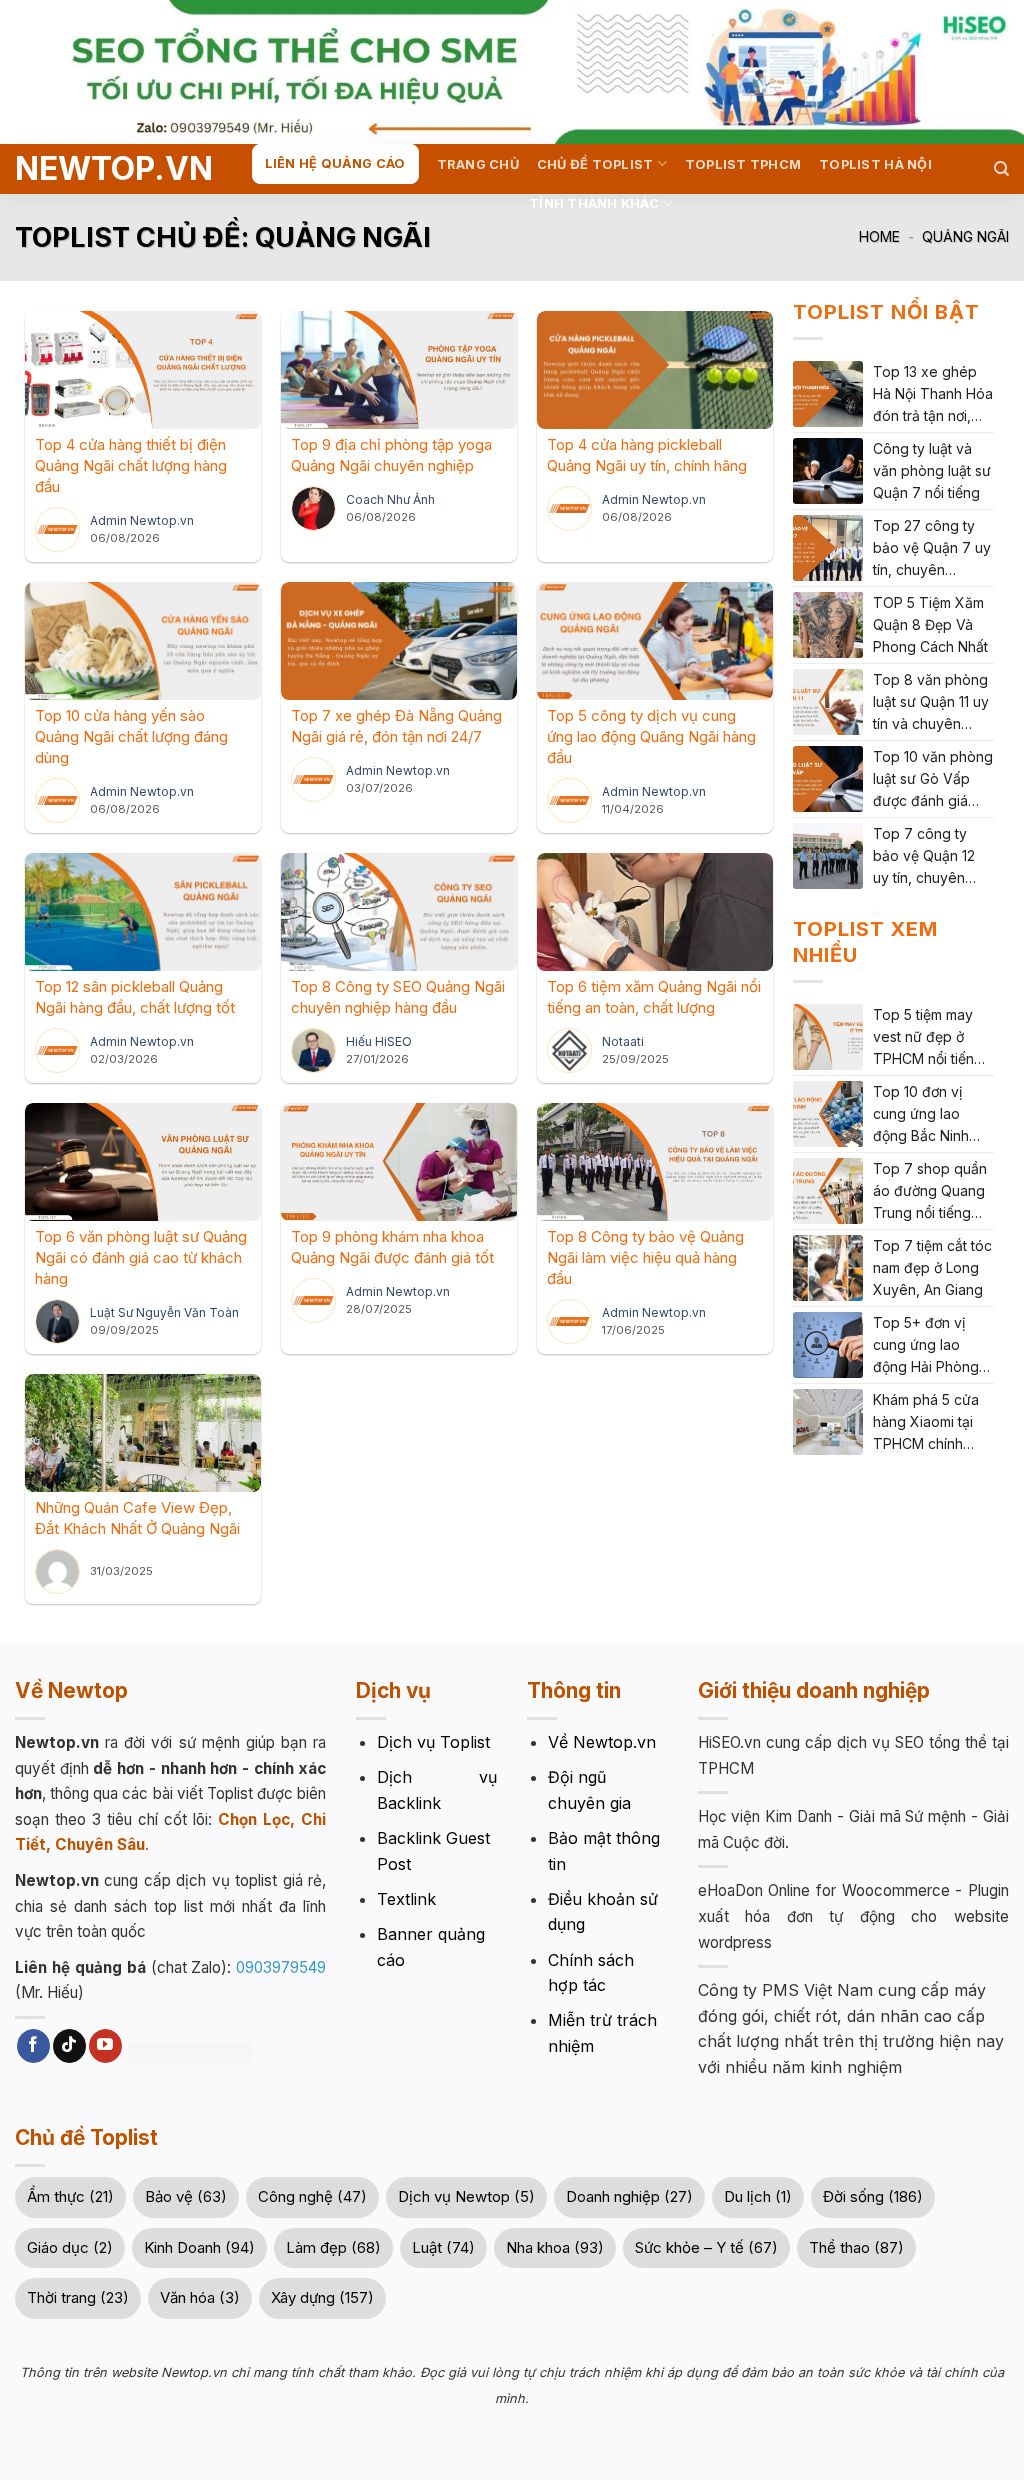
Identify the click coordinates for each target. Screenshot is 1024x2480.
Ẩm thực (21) (70, 2196)
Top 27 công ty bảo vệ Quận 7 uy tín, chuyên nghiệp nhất (932, 549)
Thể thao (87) (856, 2247)
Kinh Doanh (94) (199, 2247)
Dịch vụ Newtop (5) (466, 2196)
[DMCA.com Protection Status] (188, 2051)
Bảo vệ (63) (186, 2196)
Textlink (406, 1899)
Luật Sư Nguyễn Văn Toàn (164, 1312)
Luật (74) (443, 2247)
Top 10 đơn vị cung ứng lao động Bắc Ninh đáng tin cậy (921, 1115)
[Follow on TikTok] (69, 2046)
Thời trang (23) (78, 2297)
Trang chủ (478, 164)
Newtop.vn (92, 169)
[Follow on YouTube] (105, 2046)
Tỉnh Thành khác (594, 203)
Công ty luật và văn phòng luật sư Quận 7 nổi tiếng (932, 470)
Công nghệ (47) (312, 2196)
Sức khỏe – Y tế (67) (706, 2247)
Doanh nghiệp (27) (629, 2196)
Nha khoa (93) (555, 2247)
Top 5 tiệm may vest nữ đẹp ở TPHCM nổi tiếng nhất (928, 1038)
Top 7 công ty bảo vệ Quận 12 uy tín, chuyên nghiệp (924, 857)
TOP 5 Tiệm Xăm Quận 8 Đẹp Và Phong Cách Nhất (930, 624)
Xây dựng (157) (322, 2297)
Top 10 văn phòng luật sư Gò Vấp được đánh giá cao (933, 780)
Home (879, 236)
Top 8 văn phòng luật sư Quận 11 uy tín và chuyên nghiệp (931, 703)
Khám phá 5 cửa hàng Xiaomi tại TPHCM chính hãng (926, 1423)
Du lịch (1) (758, 2196)
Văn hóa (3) (200, 2297)
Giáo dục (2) (70, 2247)
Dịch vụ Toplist (433, 1742)
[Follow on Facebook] (33, 2046)
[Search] (1001, 169)
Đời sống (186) (873, 2196)
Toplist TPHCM (743, 164)
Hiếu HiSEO (379, 1041)
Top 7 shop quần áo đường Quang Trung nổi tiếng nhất (930, 1192)
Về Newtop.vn (602, 1742)
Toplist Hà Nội (875, 164)
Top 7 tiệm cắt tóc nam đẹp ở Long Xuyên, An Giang (932, 1267)
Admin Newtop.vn (142, 520)
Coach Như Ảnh (390, 499)
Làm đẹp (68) (333, 2247)
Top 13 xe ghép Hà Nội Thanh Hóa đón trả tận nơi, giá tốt (933, 395)
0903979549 (281, 1967)
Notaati (623, 1041)
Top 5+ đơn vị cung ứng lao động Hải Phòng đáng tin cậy (926, 1346)
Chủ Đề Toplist (595, 164)
